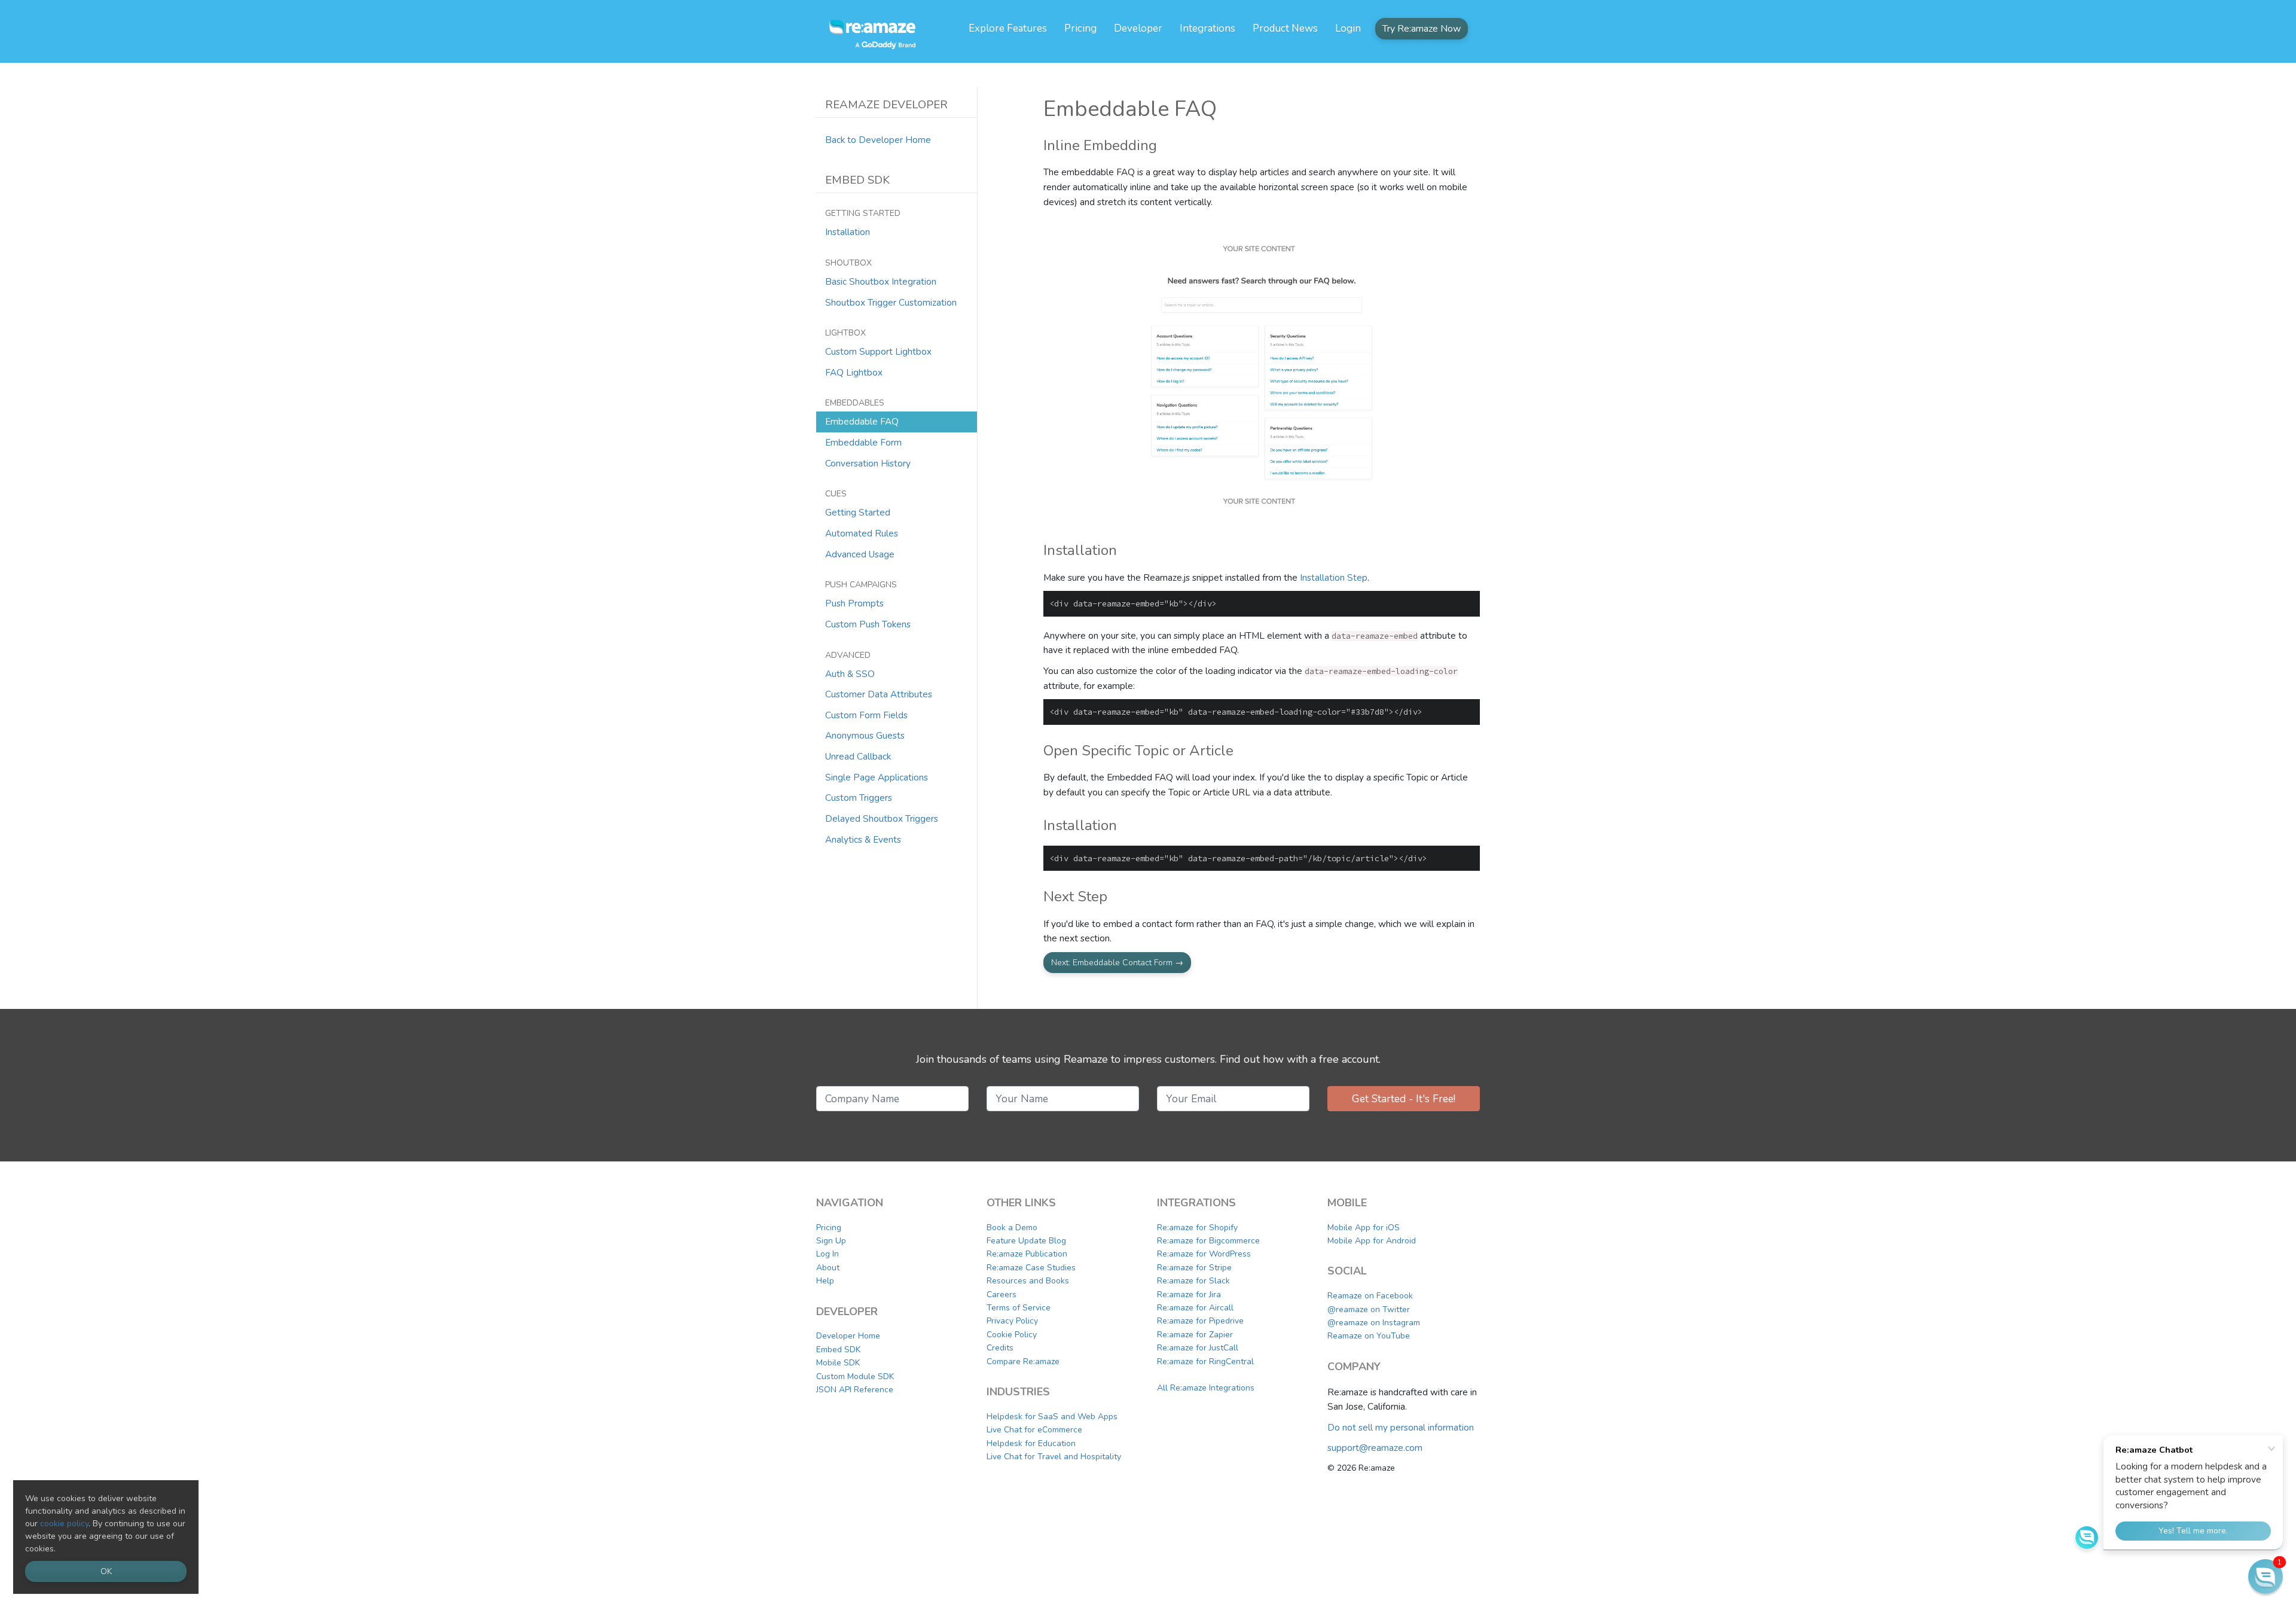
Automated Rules (862, 533)
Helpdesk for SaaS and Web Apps (1052, 1417)
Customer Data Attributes (879, 694)
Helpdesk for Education (1031, 1443)
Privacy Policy (1012, 1321)
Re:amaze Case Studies (1031, 1268)
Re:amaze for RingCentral (1205, 1361)
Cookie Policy (1012, 1335)
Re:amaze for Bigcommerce (1208, 1241)
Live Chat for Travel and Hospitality (1054, 1457)
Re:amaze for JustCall (1198, 1348)
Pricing (1080, 28)
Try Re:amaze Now (1422, 29)
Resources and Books (1028, 1281)
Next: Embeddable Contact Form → (1117, 963)
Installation (848, 232)
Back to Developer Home (878, 140)
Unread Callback (858, 756)
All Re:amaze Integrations (1206, 1388)
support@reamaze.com (1375, 1448)
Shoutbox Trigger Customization (891, 302)
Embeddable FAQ (862, 421)
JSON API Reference (855, 1390)
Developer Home (848, 1336)
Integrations (1207, 28)
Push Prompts (854, 603)
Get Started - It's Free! (1404, 1099)
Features (1008, 28)
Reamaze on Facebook (1370, 1296)
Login (1348, 28)
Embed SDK (838, 1350)
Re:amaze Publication (1027, 1254)
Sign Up (831, 1241)
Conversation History (868, 463)
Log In (828, 1254)
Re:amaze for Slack (1193, 1281)
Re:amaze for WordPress (1204, 1254)
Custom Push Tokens (868, 624)
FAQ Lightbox (854, 372)
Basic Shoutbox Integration (881, 281)
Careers (1002, 1295)
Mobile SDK (838, 1363)
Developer (1138, 28)
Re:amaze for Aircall (1195, 1308)
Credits (1000, 1348)
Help (825, 1281)
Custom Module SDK (855, 1376)
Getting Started (858, 512)
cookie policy (64, 1524)
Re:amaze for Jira (1189, 1295)
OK (106, 1571)
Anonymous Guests (865, 735)
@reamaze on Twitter (1369, 1309)
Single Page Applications (877, 777)
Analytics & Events (863, 839)
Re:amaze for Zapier (1195, 1335)
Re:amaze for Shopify (1197, 1228)
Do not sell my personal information (1401, 1427)
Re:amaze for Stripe (1194, 1268)
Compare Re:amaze (1023, 1361)
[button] (2266, 1576)
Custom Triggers (859, 798)
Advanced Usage (860, 554)
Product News (1285, 28)
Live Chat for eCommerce (1034, 1430)
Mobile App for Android (1372, 1241)
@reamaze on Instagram (1374, 1323)
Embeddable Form (863, 442)
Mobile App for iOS (1364, 1228)
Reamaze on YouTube (1369, 1336)
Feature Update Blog (1026, 1241)
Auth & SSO (850, 674)
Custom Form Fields (866, 715)
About (828, 1268)
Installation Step (1334, 577)
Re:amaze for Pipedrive (1200, 1321)
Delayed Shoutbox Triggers (882, 818)
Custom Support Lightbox (878, 351)
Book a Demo (1012, 1228)
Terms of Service (1019, 1308)
